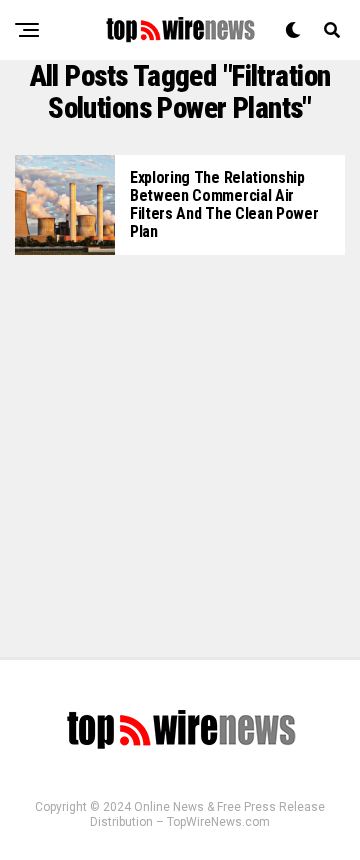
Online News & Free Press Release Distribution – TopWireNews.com (207, 814)
